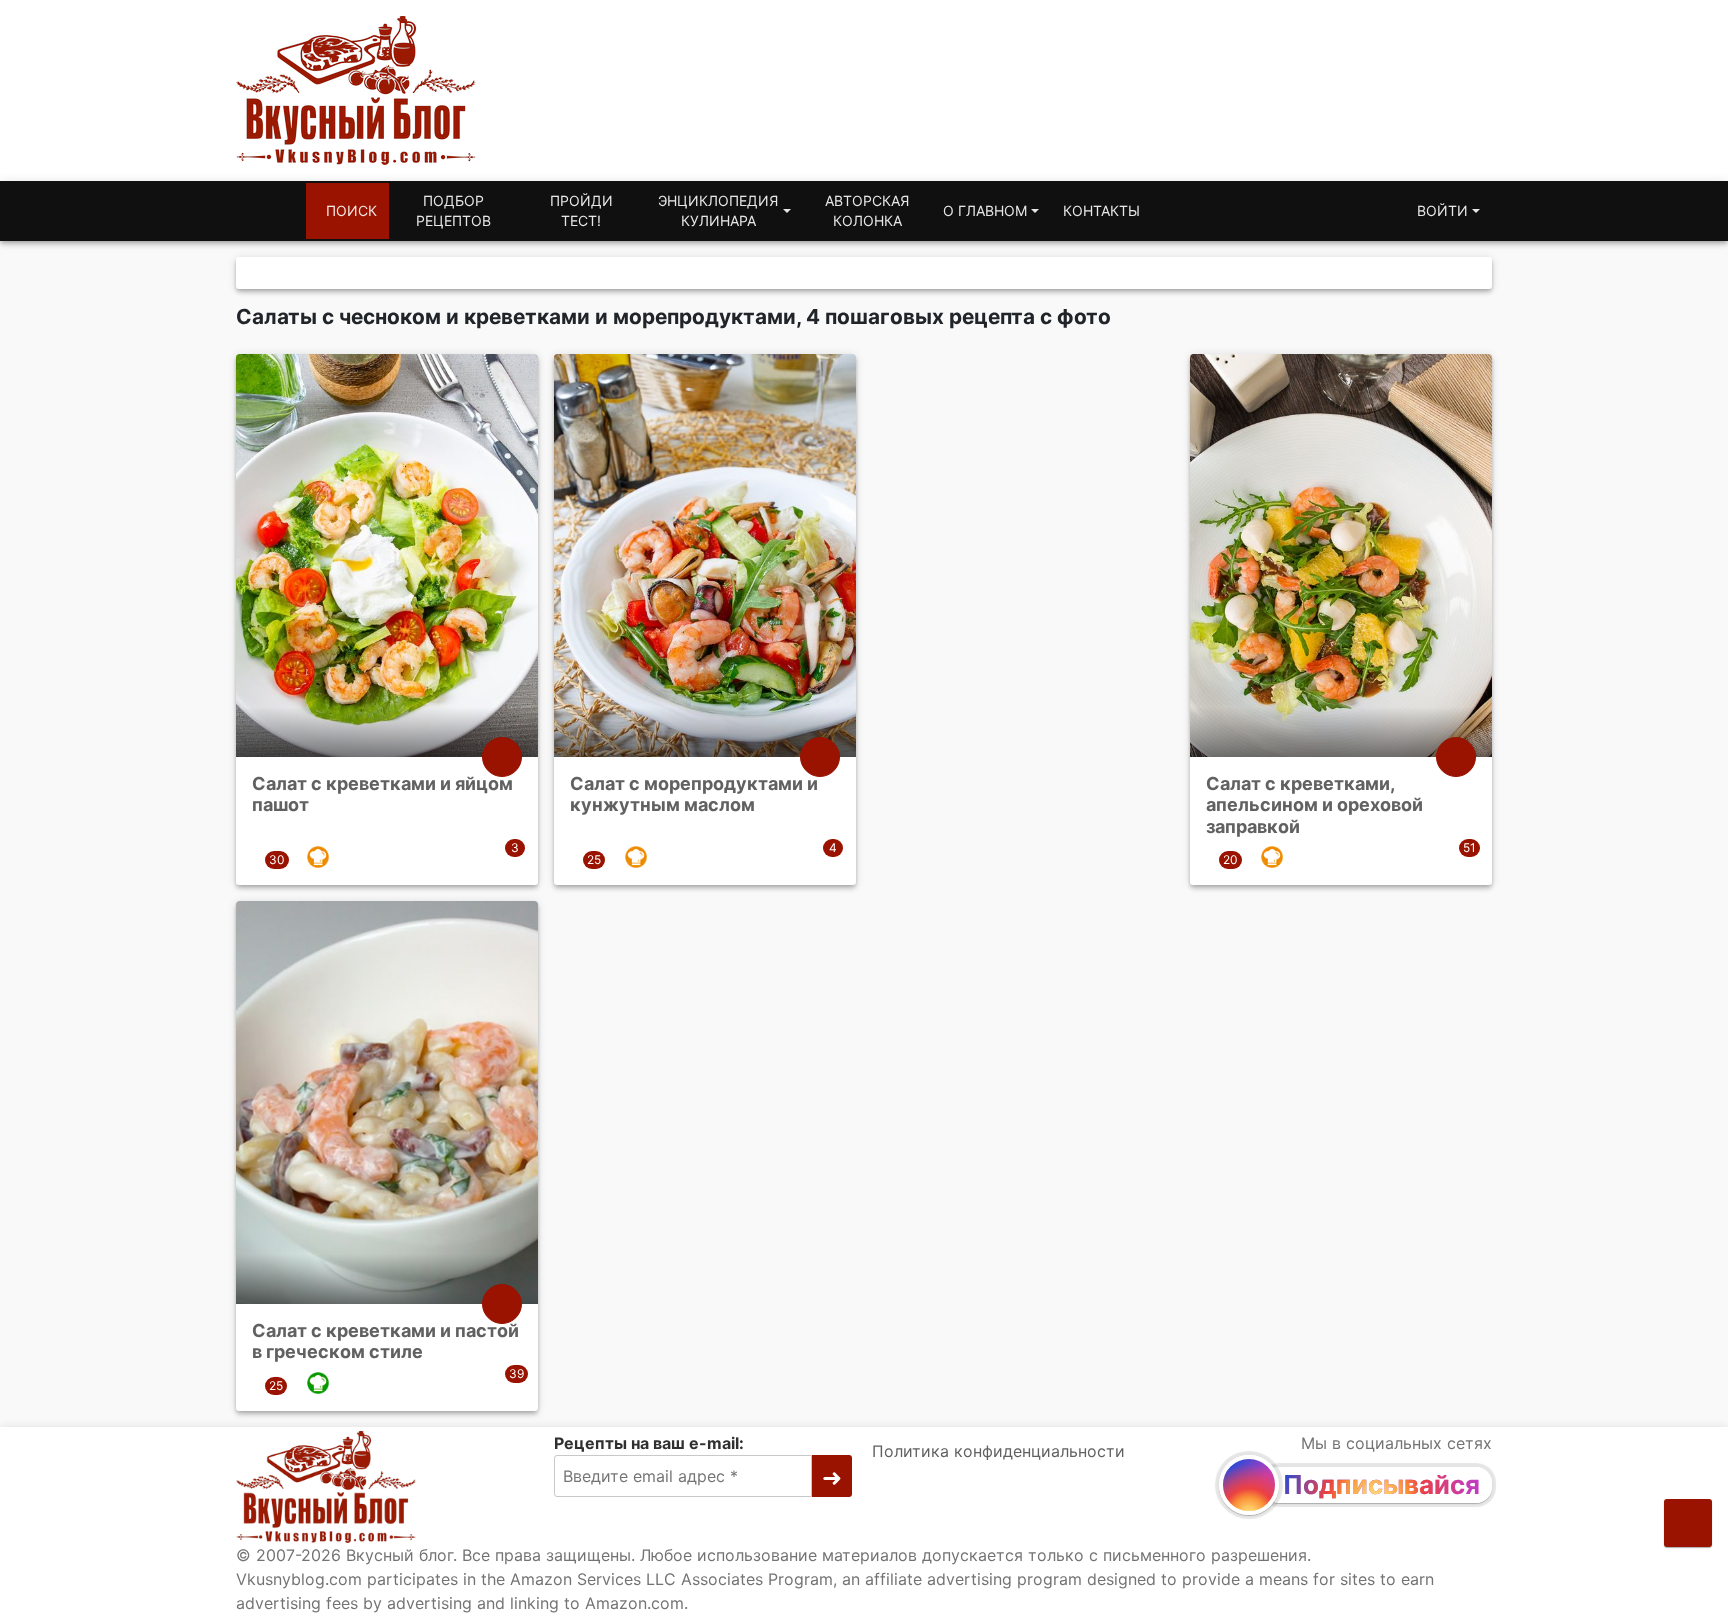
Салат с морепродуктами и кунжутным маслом (694, 794)
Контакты (1101, 210)
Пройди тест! (581, 210)
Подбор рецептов (453, 210)
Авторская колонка (867, 210)
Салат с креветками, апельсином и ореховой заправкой (1314, 805)
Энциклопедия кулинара (718, 210)
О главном (985, 210)
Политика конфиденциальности (998, 1451)
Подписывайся (1381, 1484)
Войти (1442, 210)
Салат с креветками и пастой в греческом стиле (385, 1341)
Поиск (351, 210)
